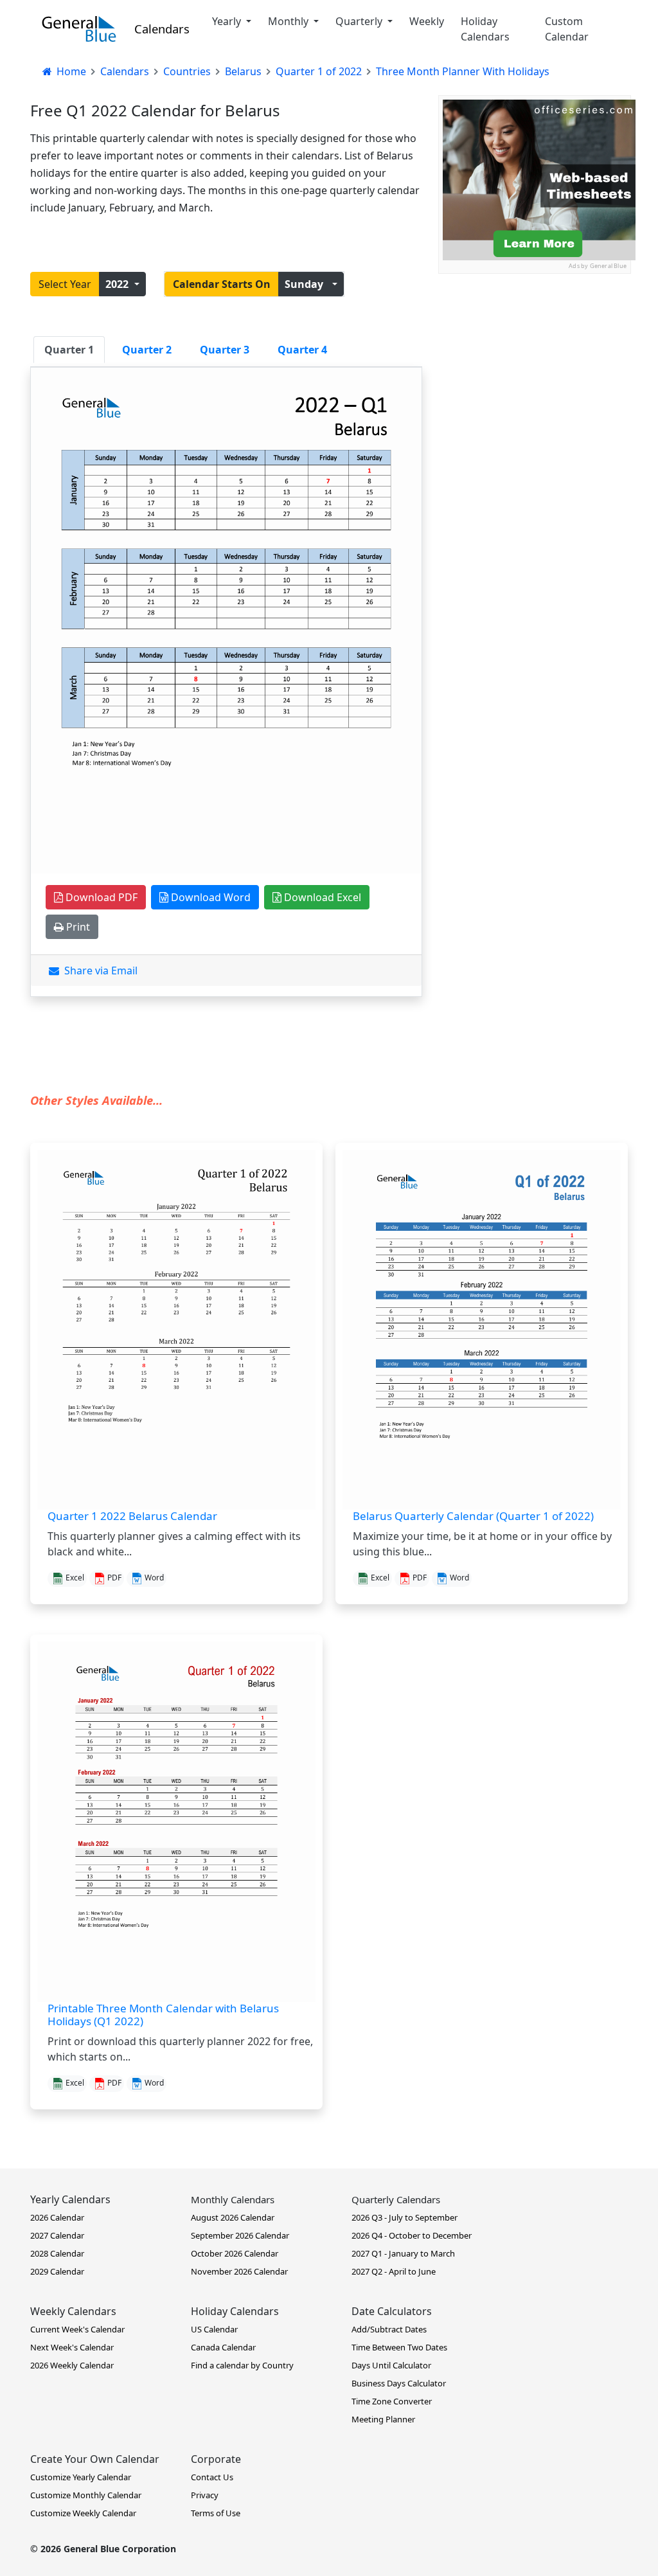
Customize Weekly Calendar (83, 2513)
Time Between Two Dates (399, 2347)
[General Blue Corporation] (79, 29)
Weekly (427, 21)
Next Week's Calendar (72, 2347)
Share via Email (98, 970)
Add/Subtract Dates (389, 2329)
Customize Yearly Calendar (81, 2477)
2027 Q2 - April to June (394, 2271)
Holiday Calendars (485, 29)
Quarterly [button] (360, 21)
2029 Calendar (57, 2271)
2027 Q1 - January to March (403, 2253)
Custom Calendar (567, 29)
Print (77, 927)
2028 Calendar (57, 2253)
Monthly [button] (289, 21)
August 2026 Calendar (233, 2217)
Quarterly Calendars (396, 2199)
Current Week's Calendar (77, 2329)
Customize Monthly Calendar (86, 2495)
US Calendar (214, 2329)
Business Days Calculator (399, 2383)
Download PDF (100, 897)
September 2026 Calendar (240, 2235)
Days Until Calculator (391, 2365)
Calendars (162, 29)
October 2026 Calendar (235, 2253)
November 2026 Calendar (239, 2271)
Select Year (65, 284)
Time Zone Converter (392, 2401)
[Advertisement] (535, 354)
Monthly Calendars (233, 2199)
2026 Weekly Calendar (72, 2365)
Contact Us (212, 2477)
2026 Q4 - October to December (412, 2235)
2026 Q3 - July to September (405, 2217)
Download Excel (321, 897)
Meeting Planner (383, 2419)
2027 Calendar (57, 2235)
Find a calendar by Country (242, 2365)
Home (70, 71)
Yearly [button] (228, 21)
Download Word (209, 897)
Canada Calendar (223, 2347)
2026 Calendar (57, 2217)
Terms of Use (216, 2513)
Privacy (205, 2495)
